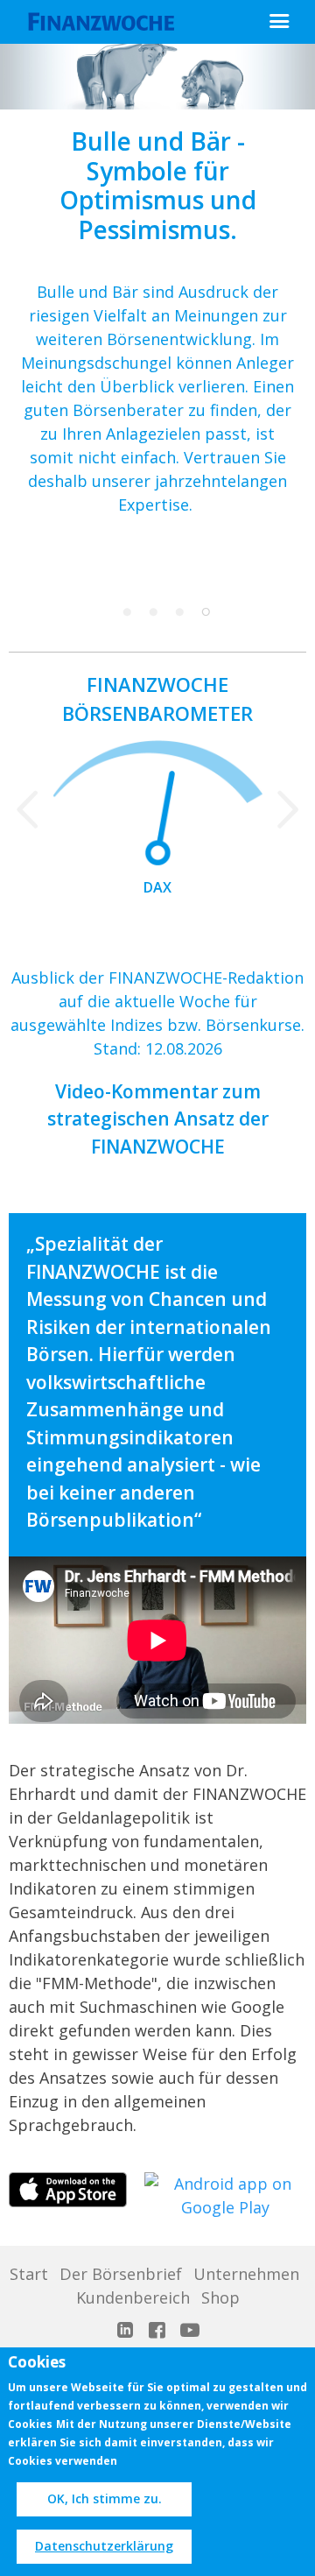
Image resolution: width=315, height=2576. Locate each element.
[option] (157, 298)
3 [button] (179, 612)
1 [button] (127, 612)
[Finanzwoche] (105, 22)
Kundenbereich (133, 2297)
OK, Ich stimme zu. (105, 2498)
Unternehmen (246, 2274)
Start (29, 2274)
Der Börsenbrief (121, 2274)
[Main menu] (279, 21)
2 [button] (153, 612)
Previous (27, 807)
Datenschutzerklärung (104, 2546)
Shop (220, 2297)
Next (288, 807)
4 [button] (206, 612)
